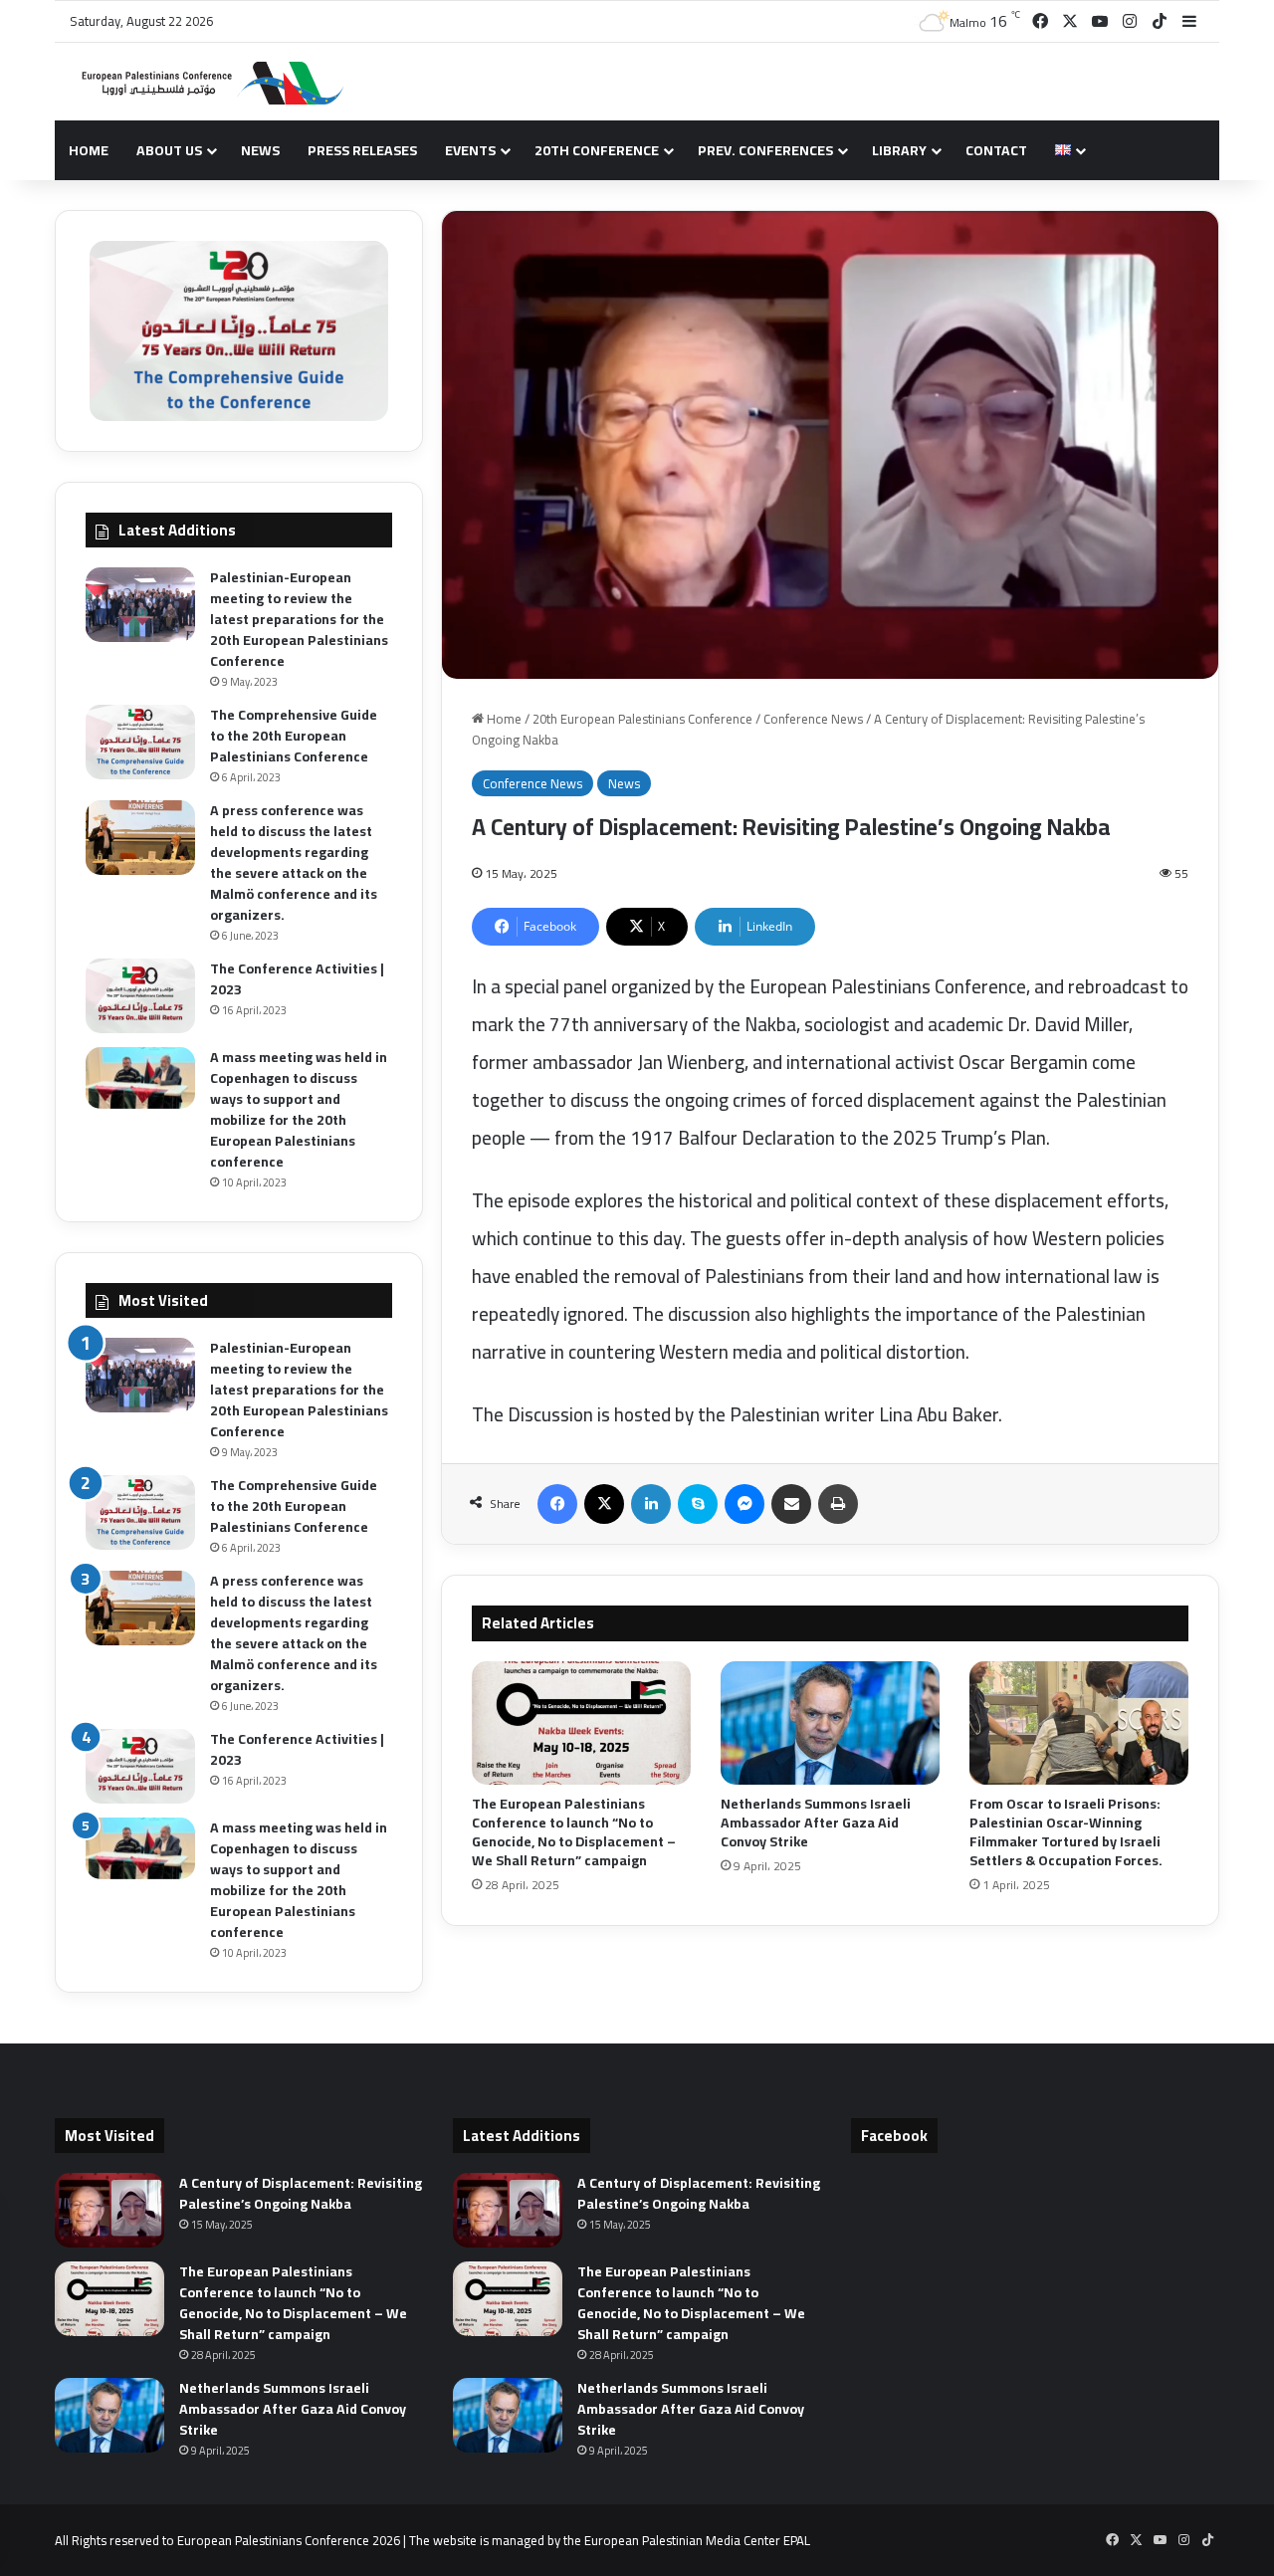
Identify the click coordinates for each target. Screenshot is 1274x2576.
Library (899, 150)
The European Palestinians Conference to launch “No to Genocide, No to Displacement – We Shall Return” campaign (574, 1832)
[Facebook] (557, 1504)
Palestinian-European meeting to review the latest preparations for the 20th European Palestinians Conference (299, 619)
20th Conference (597, 150)
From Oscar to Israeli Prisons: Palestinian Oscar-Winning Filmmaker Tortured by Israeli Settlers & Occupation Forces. (1066, 1832)
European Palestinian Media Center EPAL (697, 2540)
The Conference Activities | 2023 (297, 979)
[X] (604, 1504)
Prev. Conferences (765, 150)
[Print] (838, 1504)
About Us (169, 150)
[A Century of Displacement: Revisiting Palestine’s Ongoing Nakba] (109, 2210)
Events (470, 150)
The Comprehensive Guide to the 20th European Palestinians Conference (294, 736)
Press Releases (362, 150)
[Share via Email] (791, 1504)
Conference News (813, 719)
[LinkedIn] (651, 1504)
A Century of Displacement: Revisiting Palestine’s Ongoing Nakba (301, 2193)
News (260, 150)
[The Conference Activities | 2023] (140, 996)
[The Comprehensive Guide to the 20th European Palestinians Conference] (140, 742)
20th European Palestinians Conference (642, 719)
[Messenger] (744, 1504)
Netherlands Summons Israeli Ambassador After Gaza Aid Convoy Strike (816, 1823)
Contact (996, 150)
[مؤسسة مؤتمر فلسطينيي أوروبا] (204, 82)
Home (89, 150)
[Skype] (698, 1504)
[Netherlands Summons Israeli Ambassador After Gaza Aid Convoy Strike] (830, 1723)
